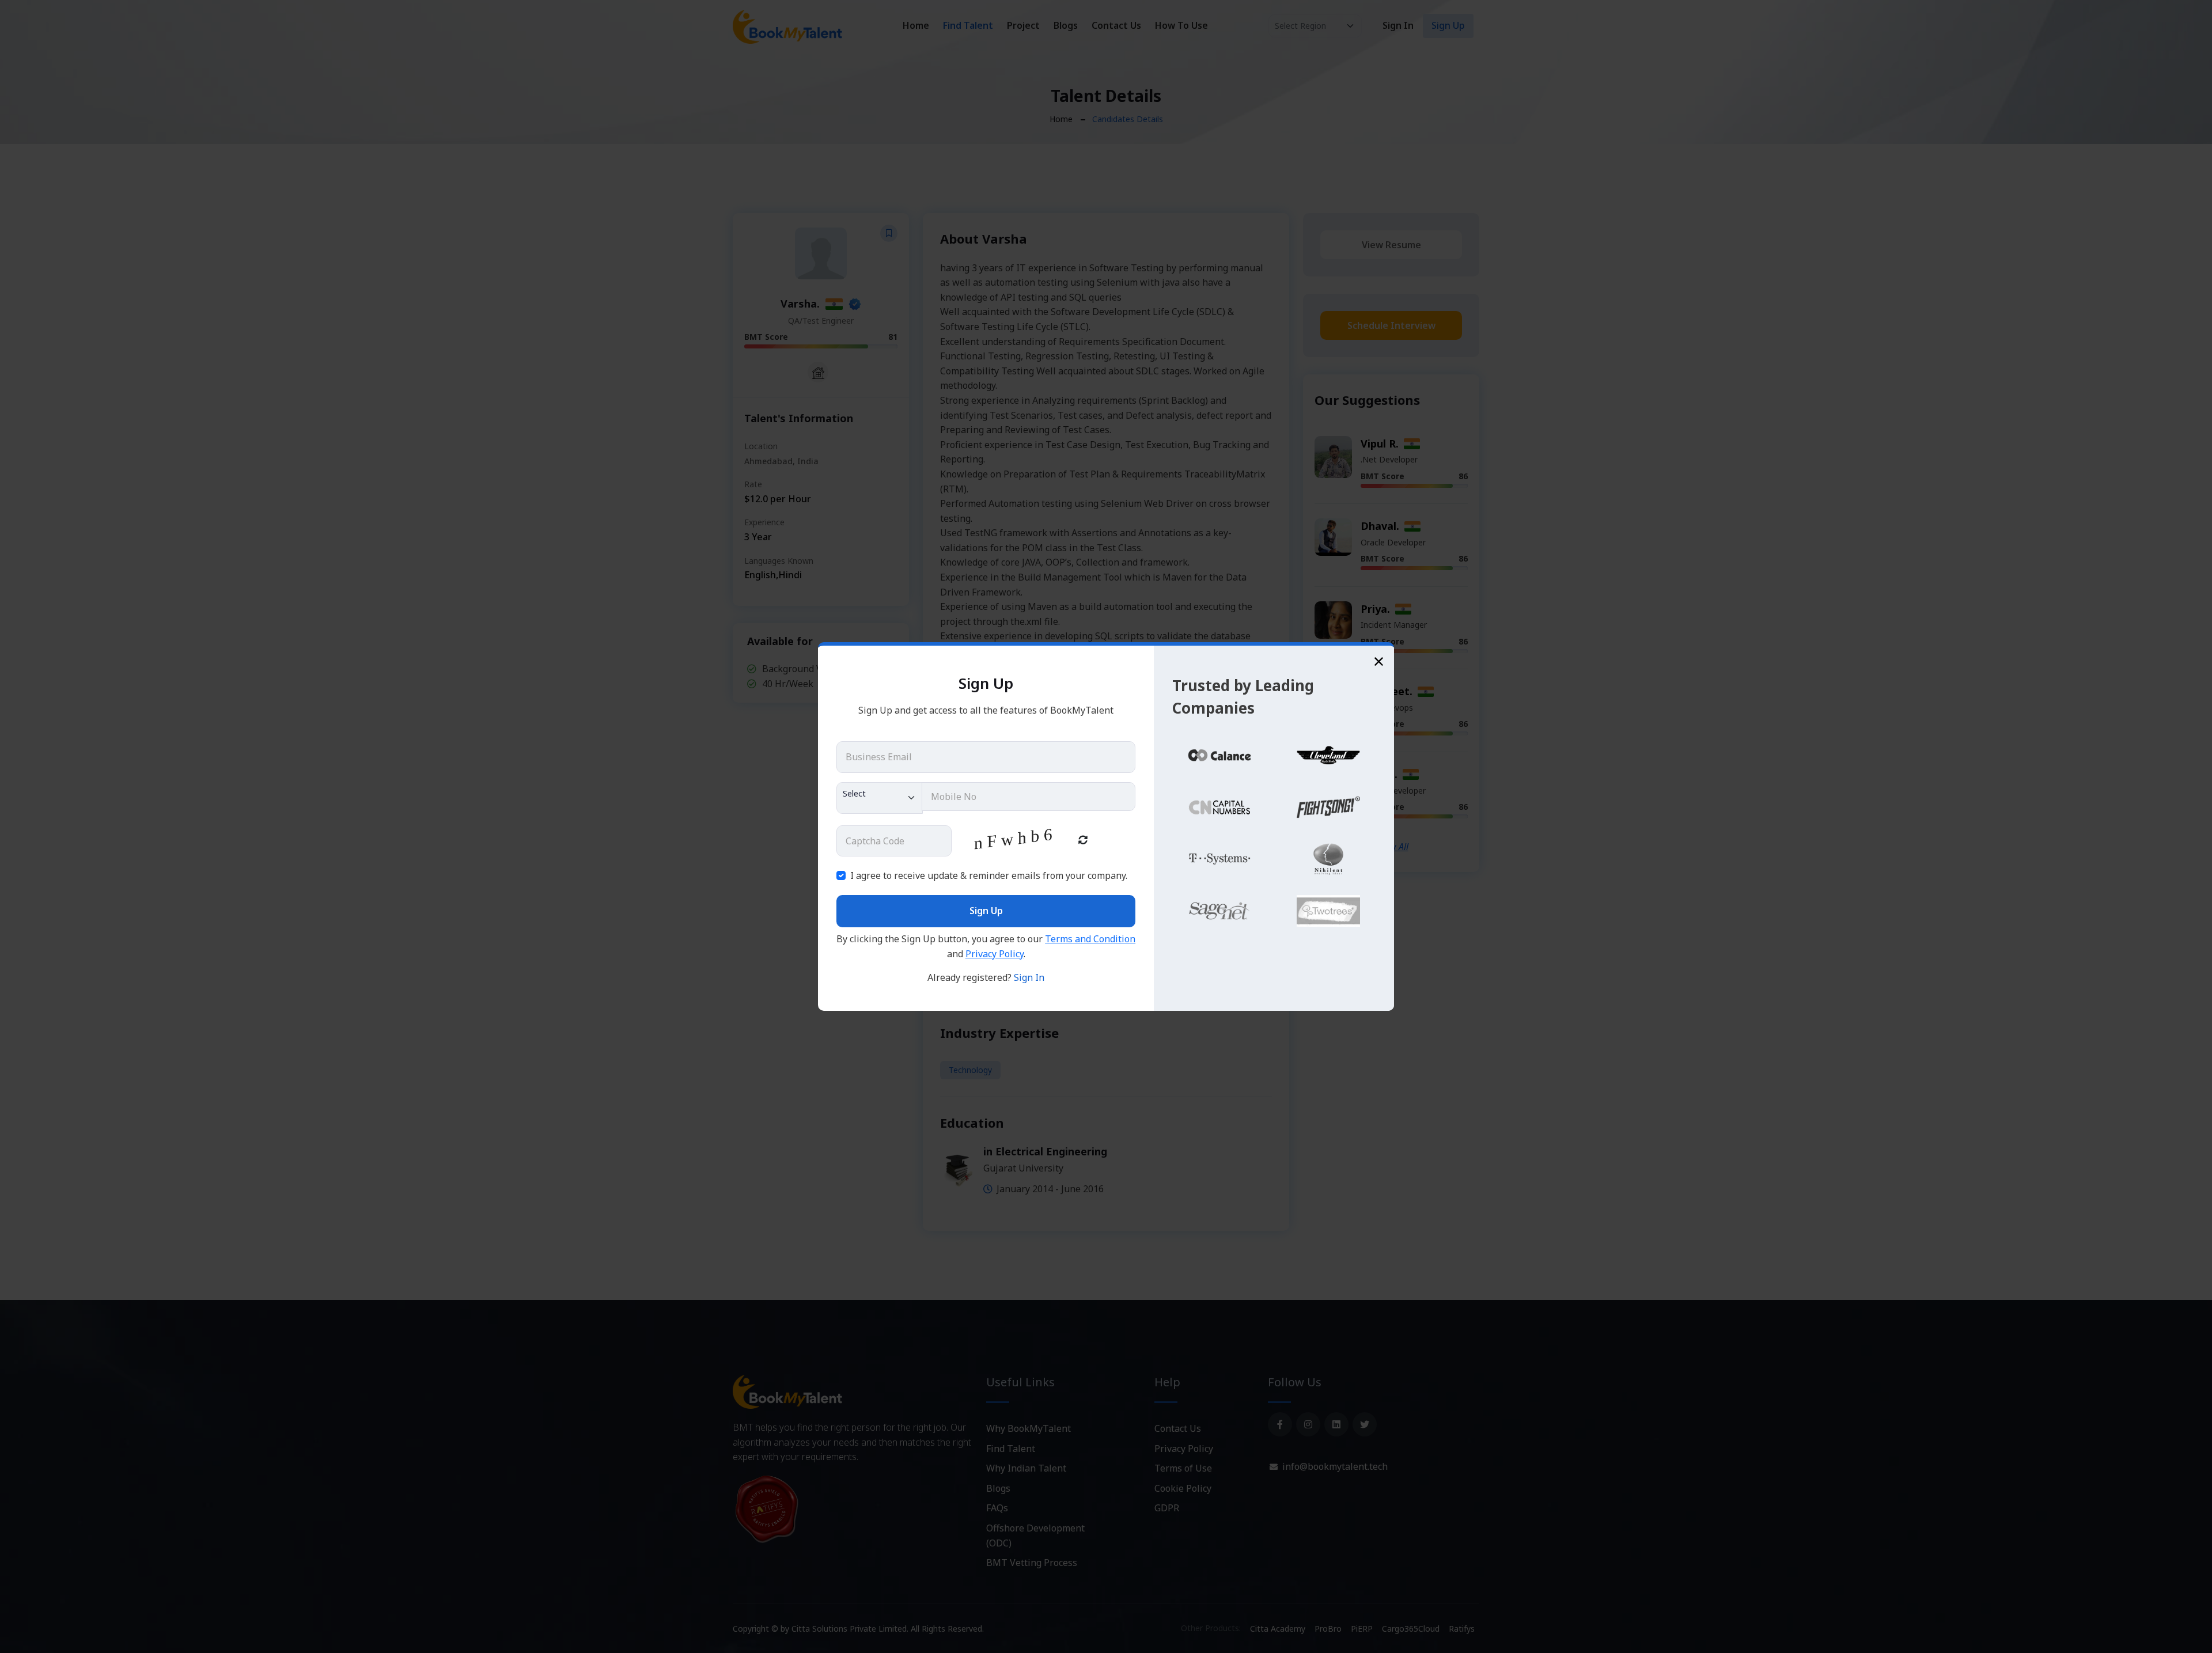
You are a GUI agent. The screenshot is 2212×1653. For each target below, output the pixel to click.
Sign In (1029, 977)
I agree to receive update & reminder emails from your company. (989, 875)
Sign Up (986, 911)
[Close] (1379, 661)
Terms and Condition (1090, 939)
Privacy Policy (995, 954)
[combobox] (880, 798)
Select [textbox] (854, 793)
